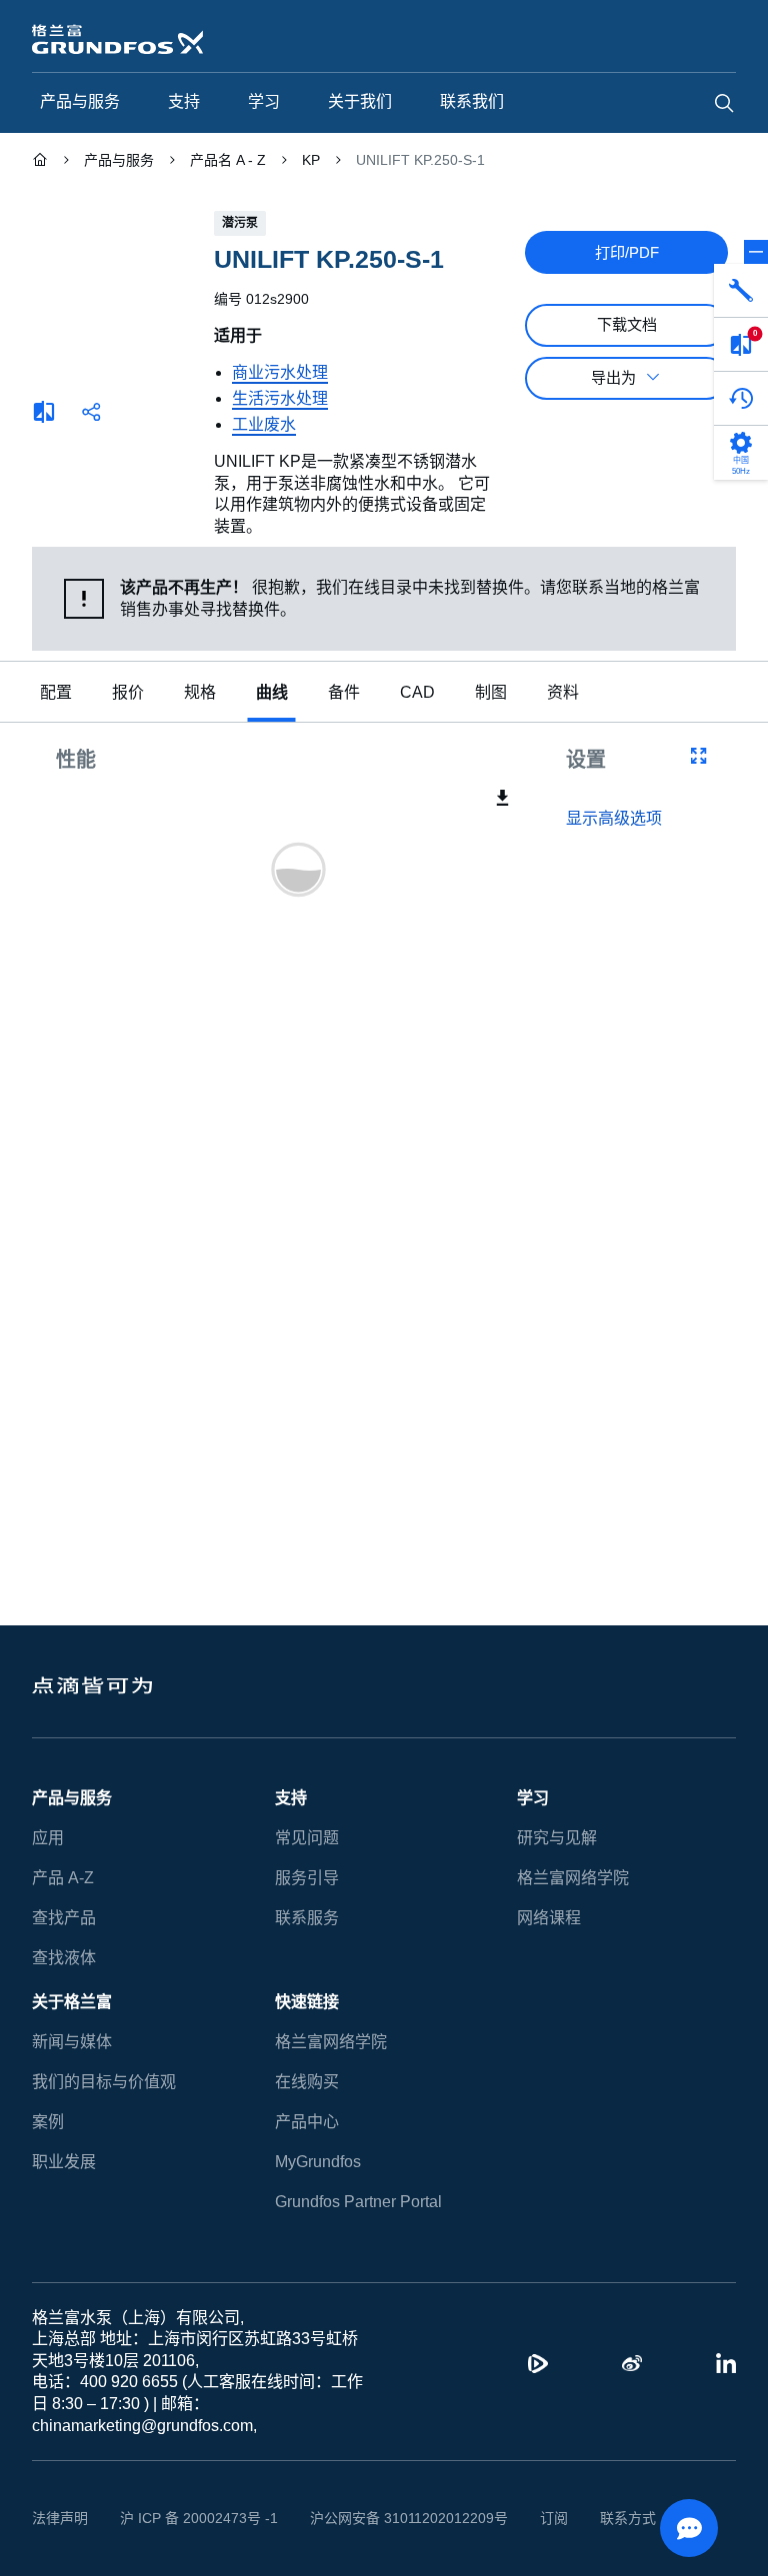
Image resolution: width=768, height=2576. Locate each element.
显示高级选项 (614, 819)
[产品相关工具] (741, 291)
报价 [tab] (128, 692)
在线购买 (307, 2082)
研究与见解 (557, 1838)
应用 (48, 1838)
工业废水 (264, 424)
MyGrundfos (319, 2162)
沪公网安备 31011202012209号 (386, 2518)
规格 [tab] (200, 692)
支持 (291, 1798)
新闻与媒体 (72, 2042)
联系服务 (307, 1918)
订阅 (523, 2518)
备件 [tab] (344, 692)
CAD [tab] (415, 692)
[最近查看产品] (741, 399)
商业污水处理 (280, 372)
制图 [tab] (486, 692)
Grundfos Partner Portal (358, 2202)
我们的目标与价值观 (104, 2082)
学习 (533, 1798)
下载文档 (627, 325)
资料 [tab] (558, 692)
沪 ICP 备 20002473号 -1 (191, 2518)
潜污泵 (240, 223)
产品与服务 (72, 1798)
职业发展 (64, 2162)
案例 (48, 2122)
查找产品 (64, 1918)
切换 (756, 252)
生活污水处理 (280, 398)
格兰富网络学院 (573, 1878)
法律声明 (60, 2518)
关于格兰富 (72, 2002)
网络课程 (549, 1918)
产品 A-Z (61, 1878)
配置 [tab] (56, 692)
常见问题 (307, 1838)
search (724, 103)
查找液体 (64, 1958)
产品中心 (307, 2122)
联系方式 (597, 2518)
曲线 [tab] (272, 692)
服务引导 (307, 1878)
